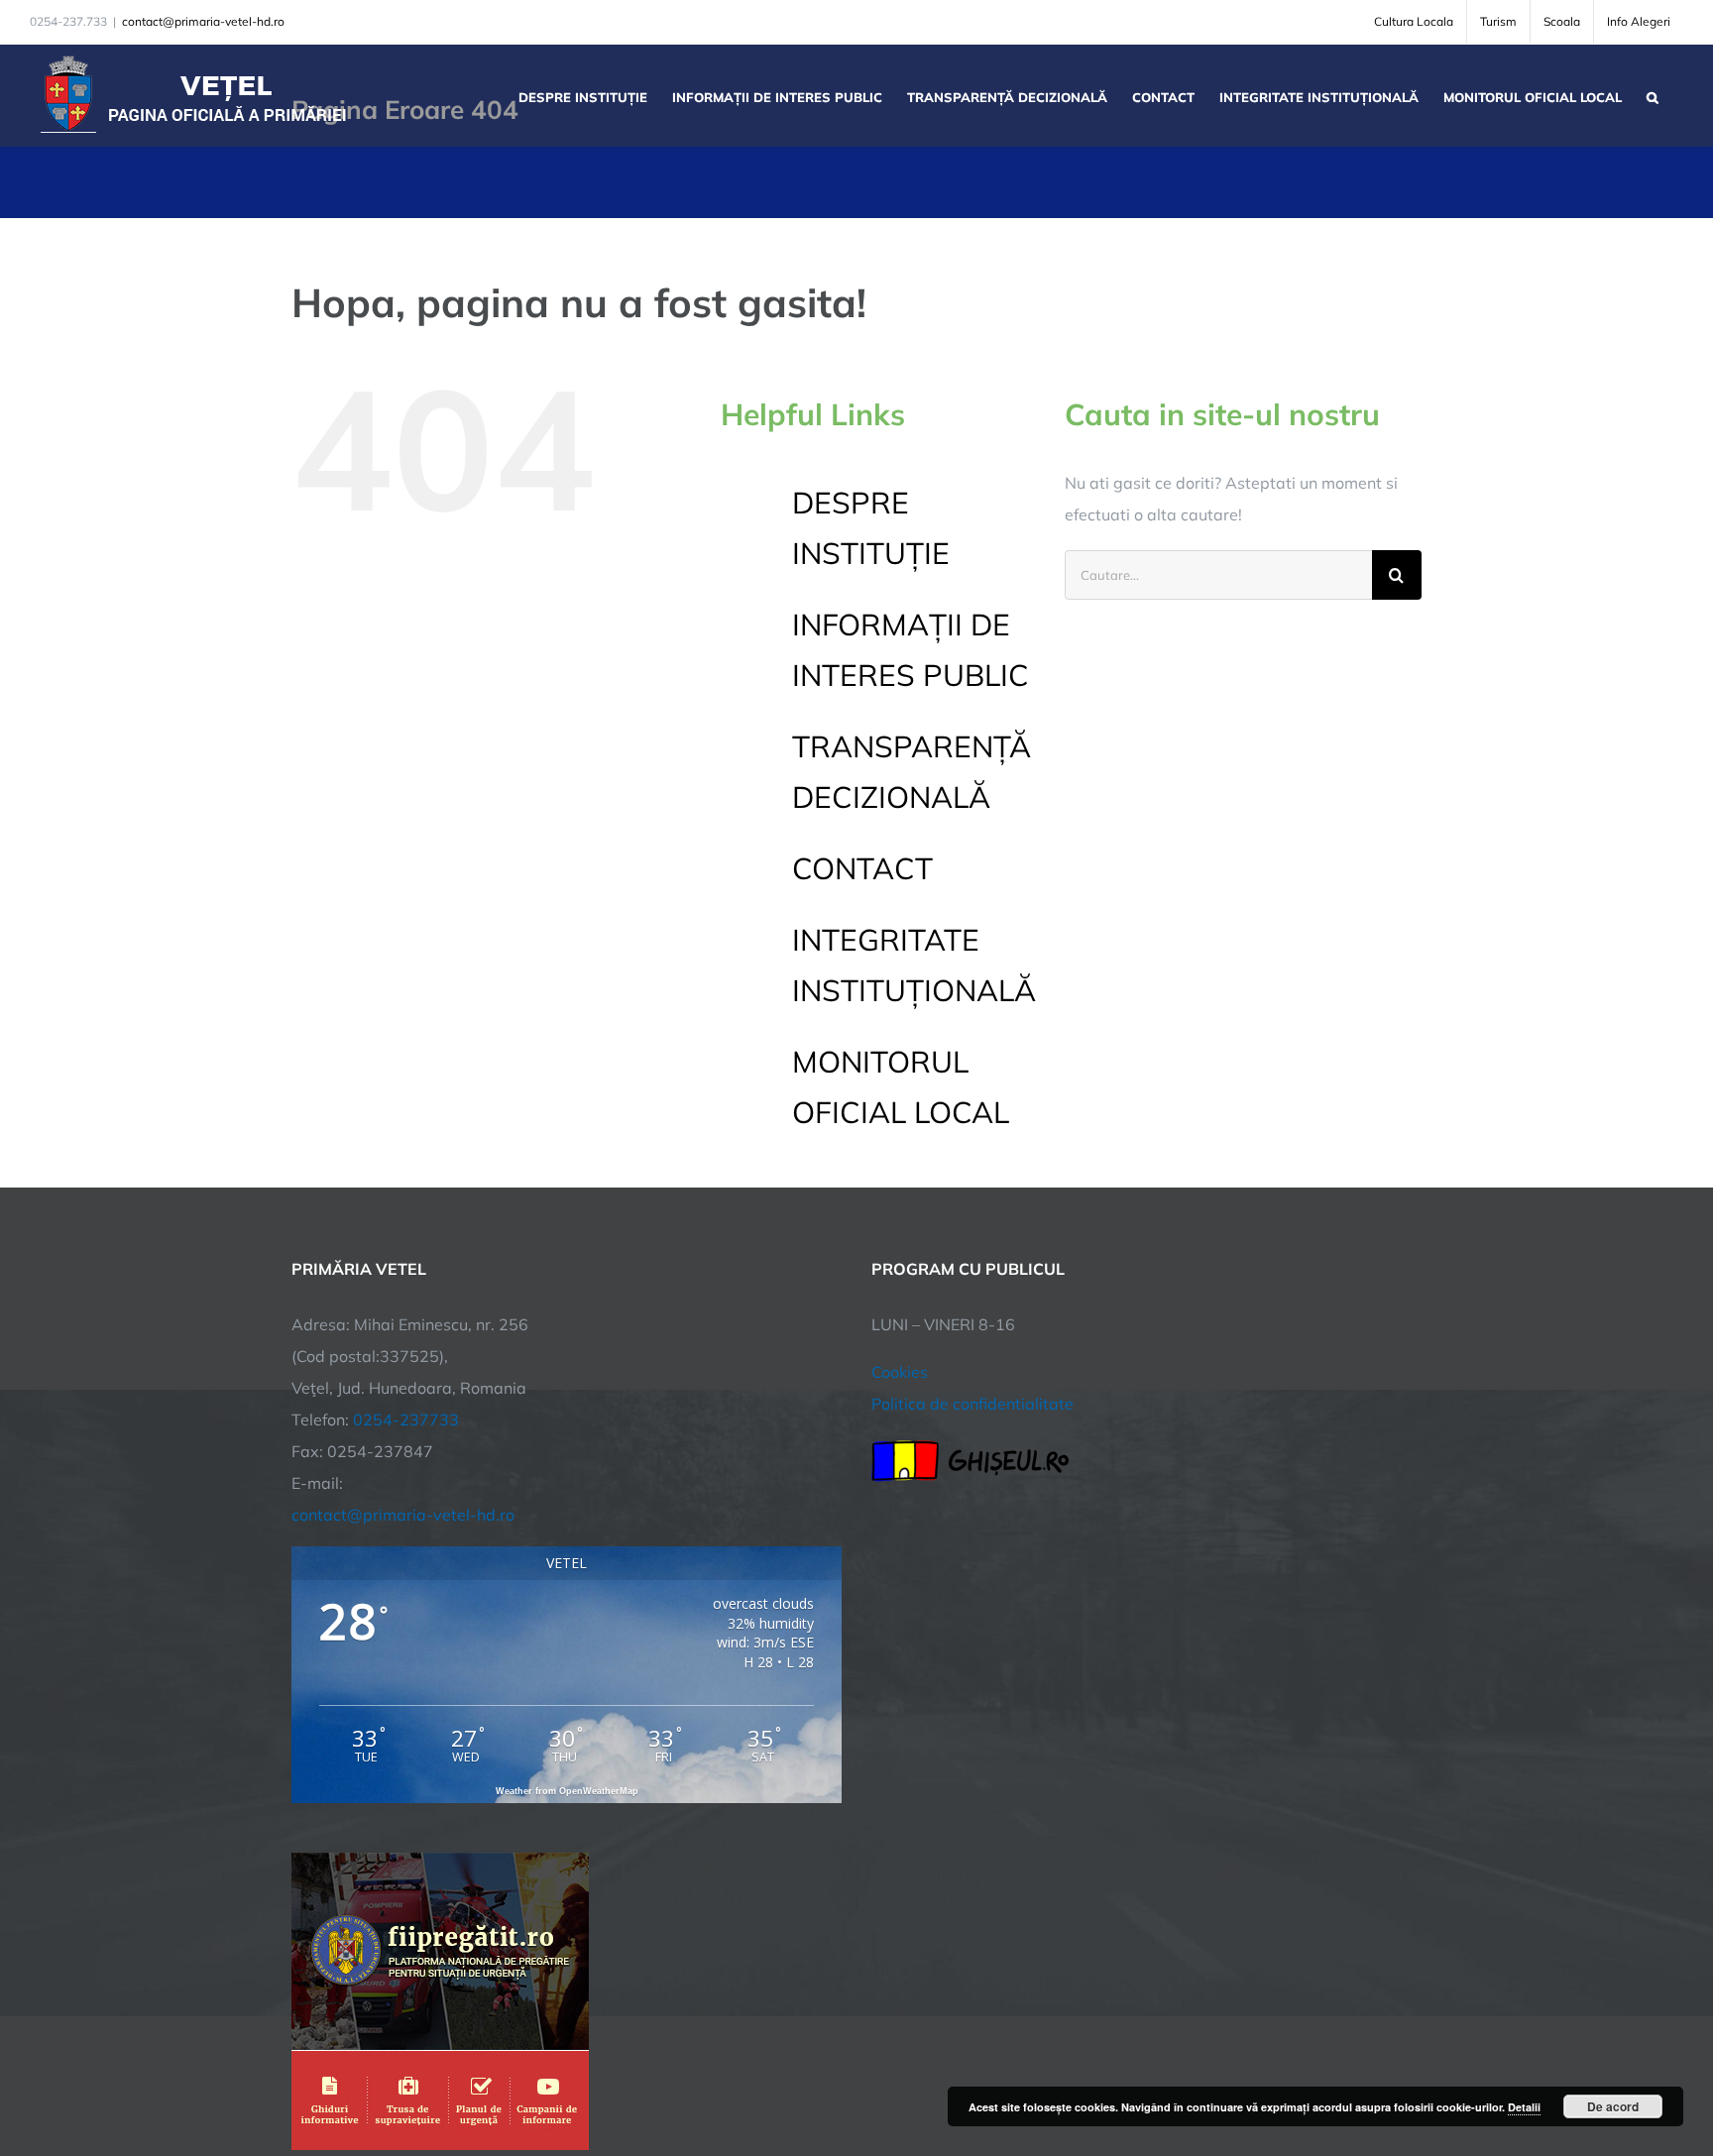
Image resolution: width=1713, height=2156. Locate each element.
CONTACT (862, 868)
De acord (1613, 2106)
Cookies (900, 1372)
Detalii (1524, 2107)
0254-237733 (406, 1419)
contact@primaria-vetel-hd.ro (203, 21)
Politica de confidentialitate (972, 1404)
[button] (1653, 95)
